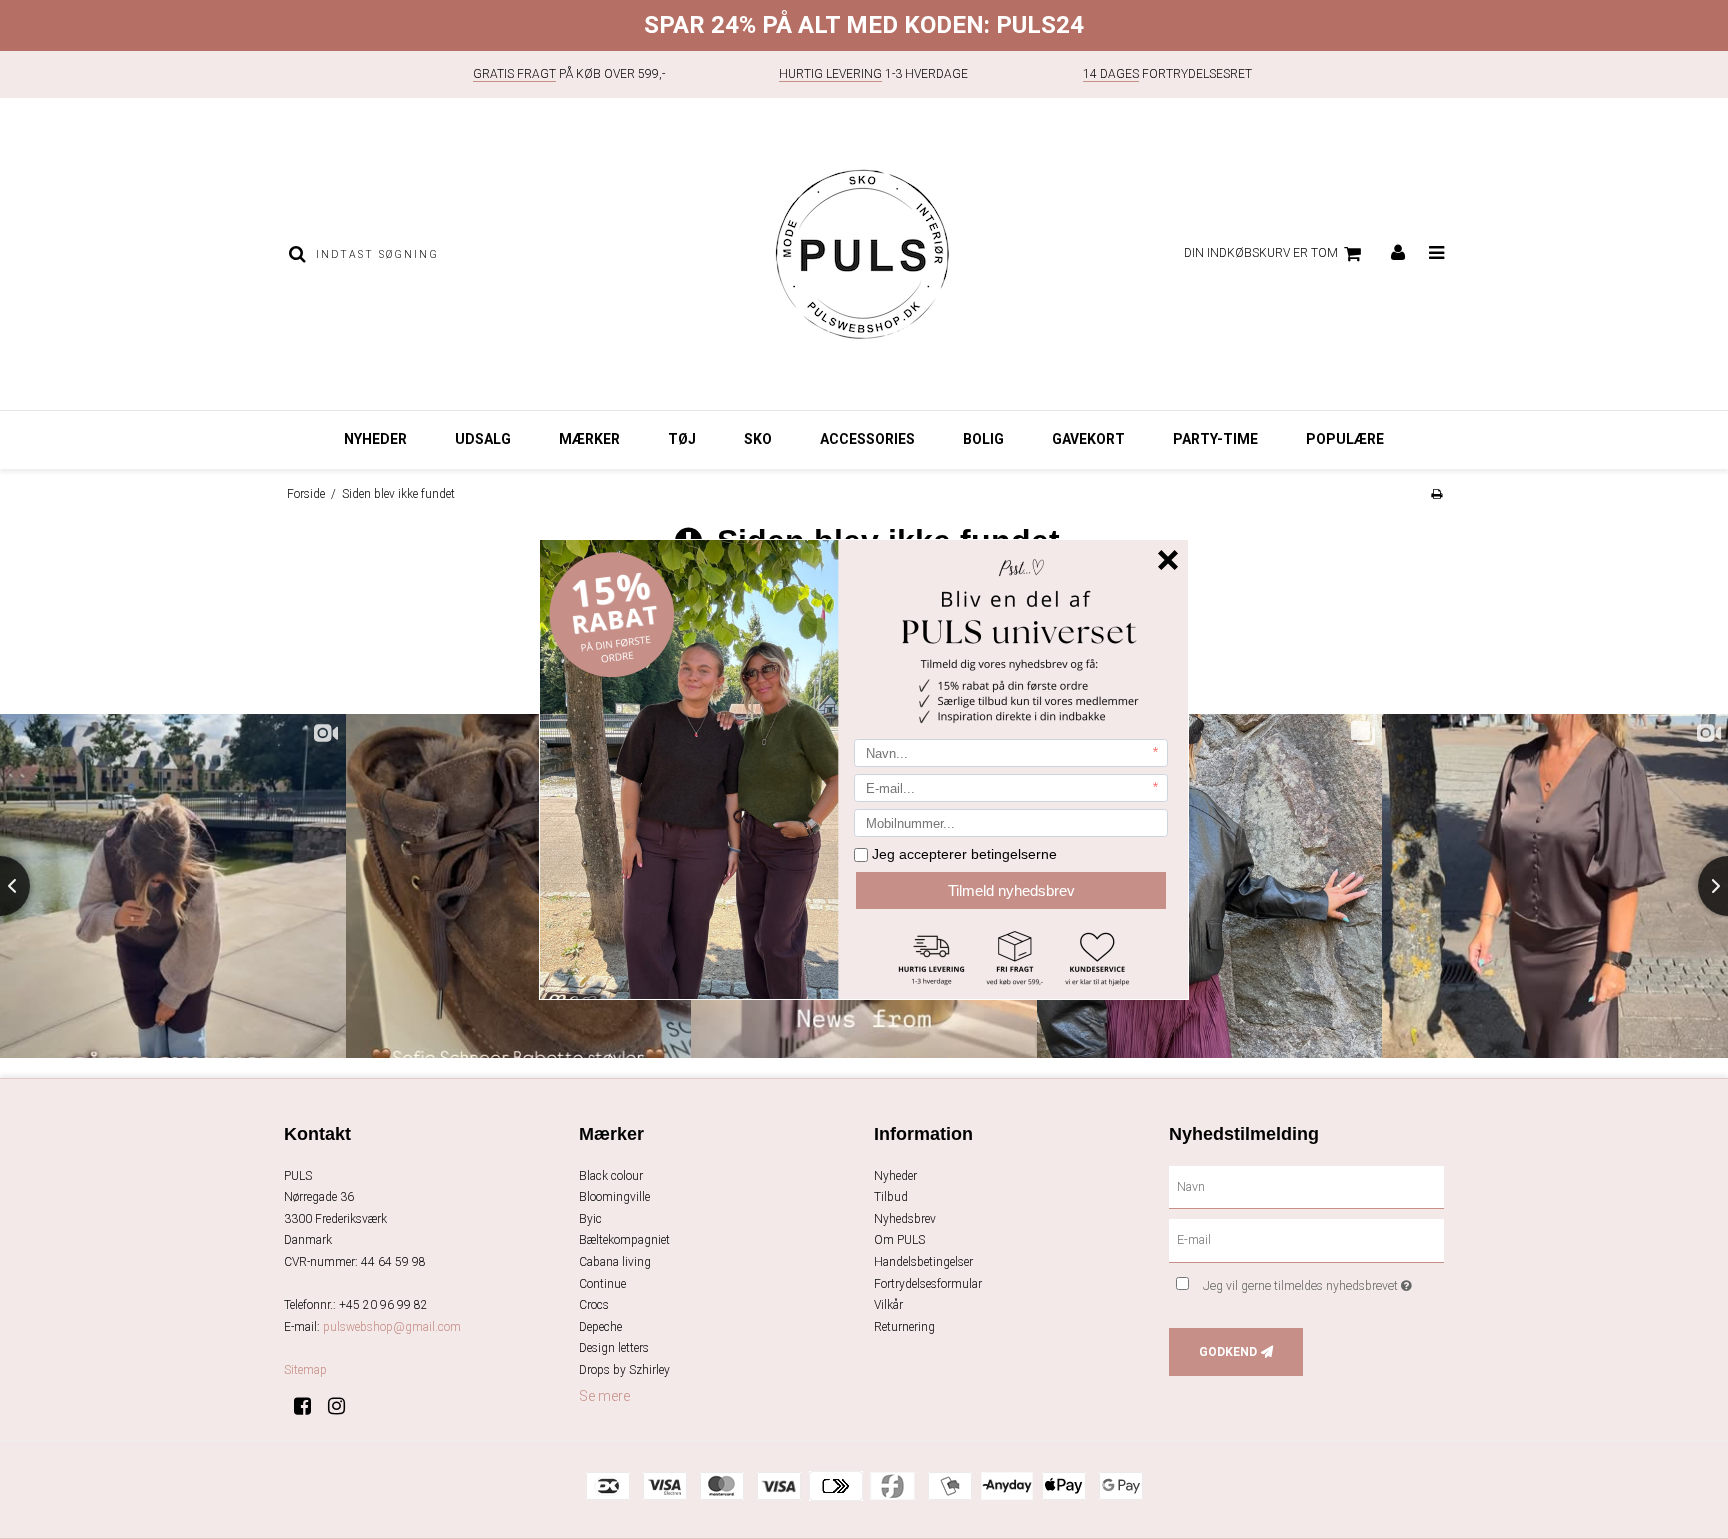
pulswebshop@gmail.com (392, 1327)
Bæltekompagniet (624, 1240)
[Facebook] (309, 1406)
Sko (758, 439)
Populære (1345, 439)
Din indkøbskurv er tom (1261, 253)
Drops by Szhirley (624, 1370)
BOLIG (983, 439)
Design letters (614, 1348)
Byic (590, 1219)
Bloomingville (614, 1197)
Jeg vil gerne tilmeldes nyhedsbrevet (1323, 1281)
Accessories (867, 439)
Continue (602, 1284)
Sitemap (305, 1370)
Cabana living (615, 1262)
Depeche (600, 1327)
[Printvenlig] (1436, 494)
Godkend (1228, 1352)
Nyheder (375, 439)
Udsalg (483, 439)
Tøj (682, 439)
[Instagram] (343, 1406)
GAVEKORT (1088, 439)
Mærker (589, 439)
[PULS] (863, 254)
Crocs (594, 1305)
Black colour (611, 1176)
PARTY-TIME (1215, 439)
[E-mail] (1306, 1240)
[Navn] (1306, 1186)
